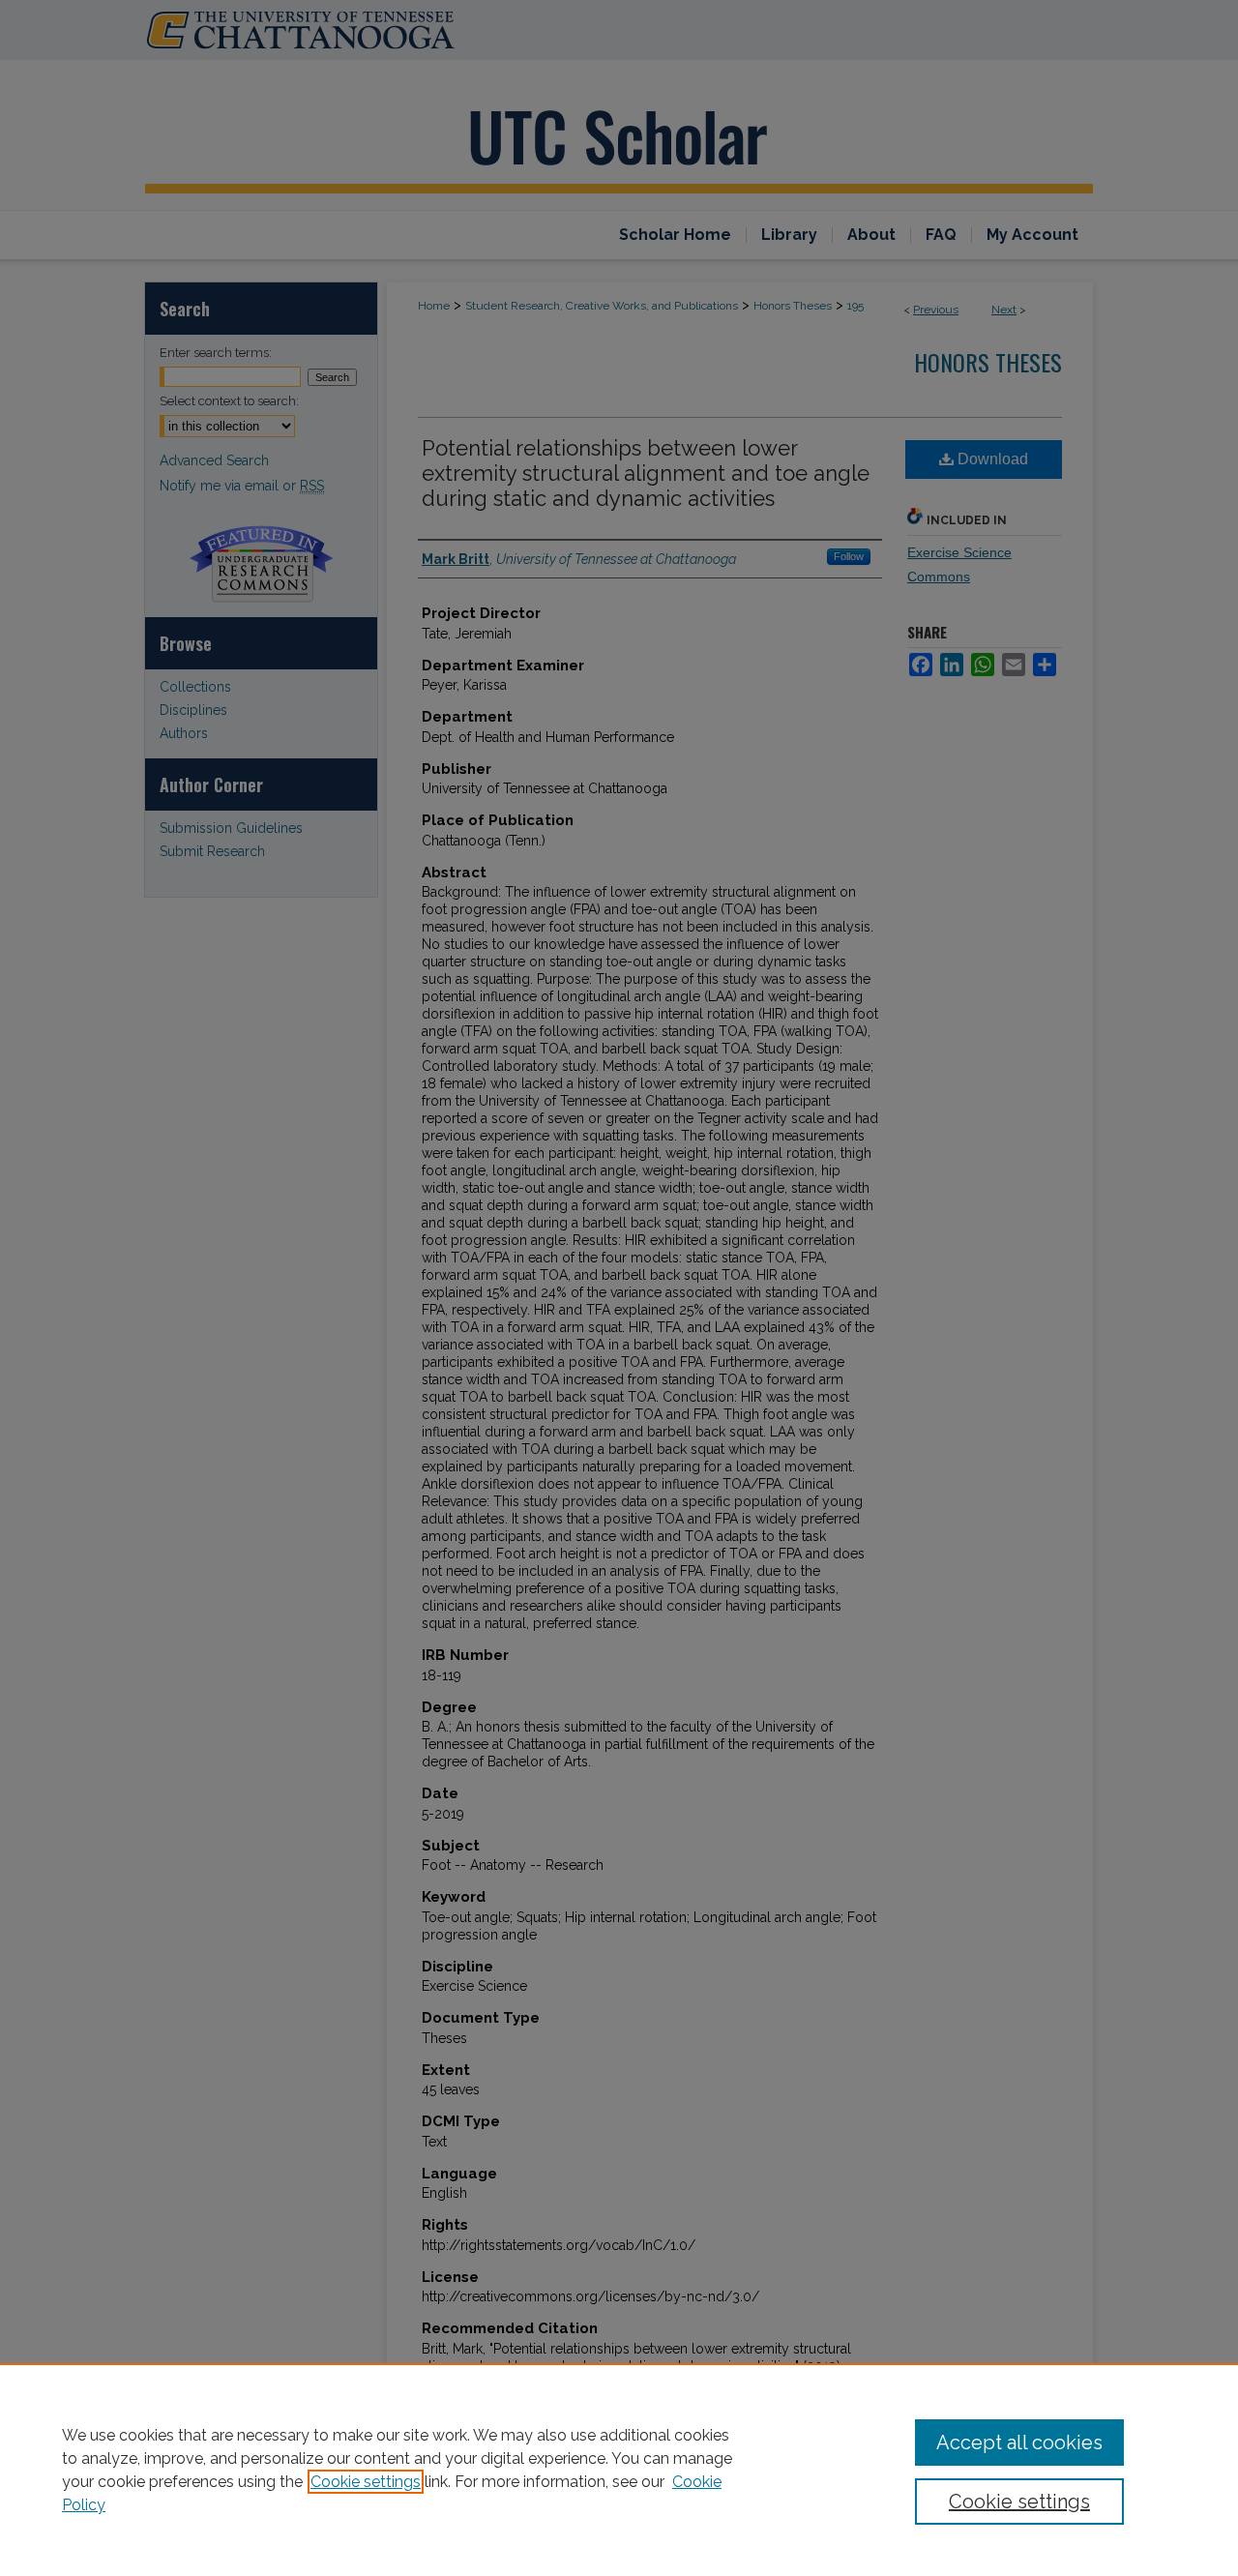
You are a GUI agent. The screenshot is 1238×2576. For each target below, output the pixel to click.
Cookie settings (366, 2482)
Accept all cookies (1019, 2443)
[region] (619, 2470)
